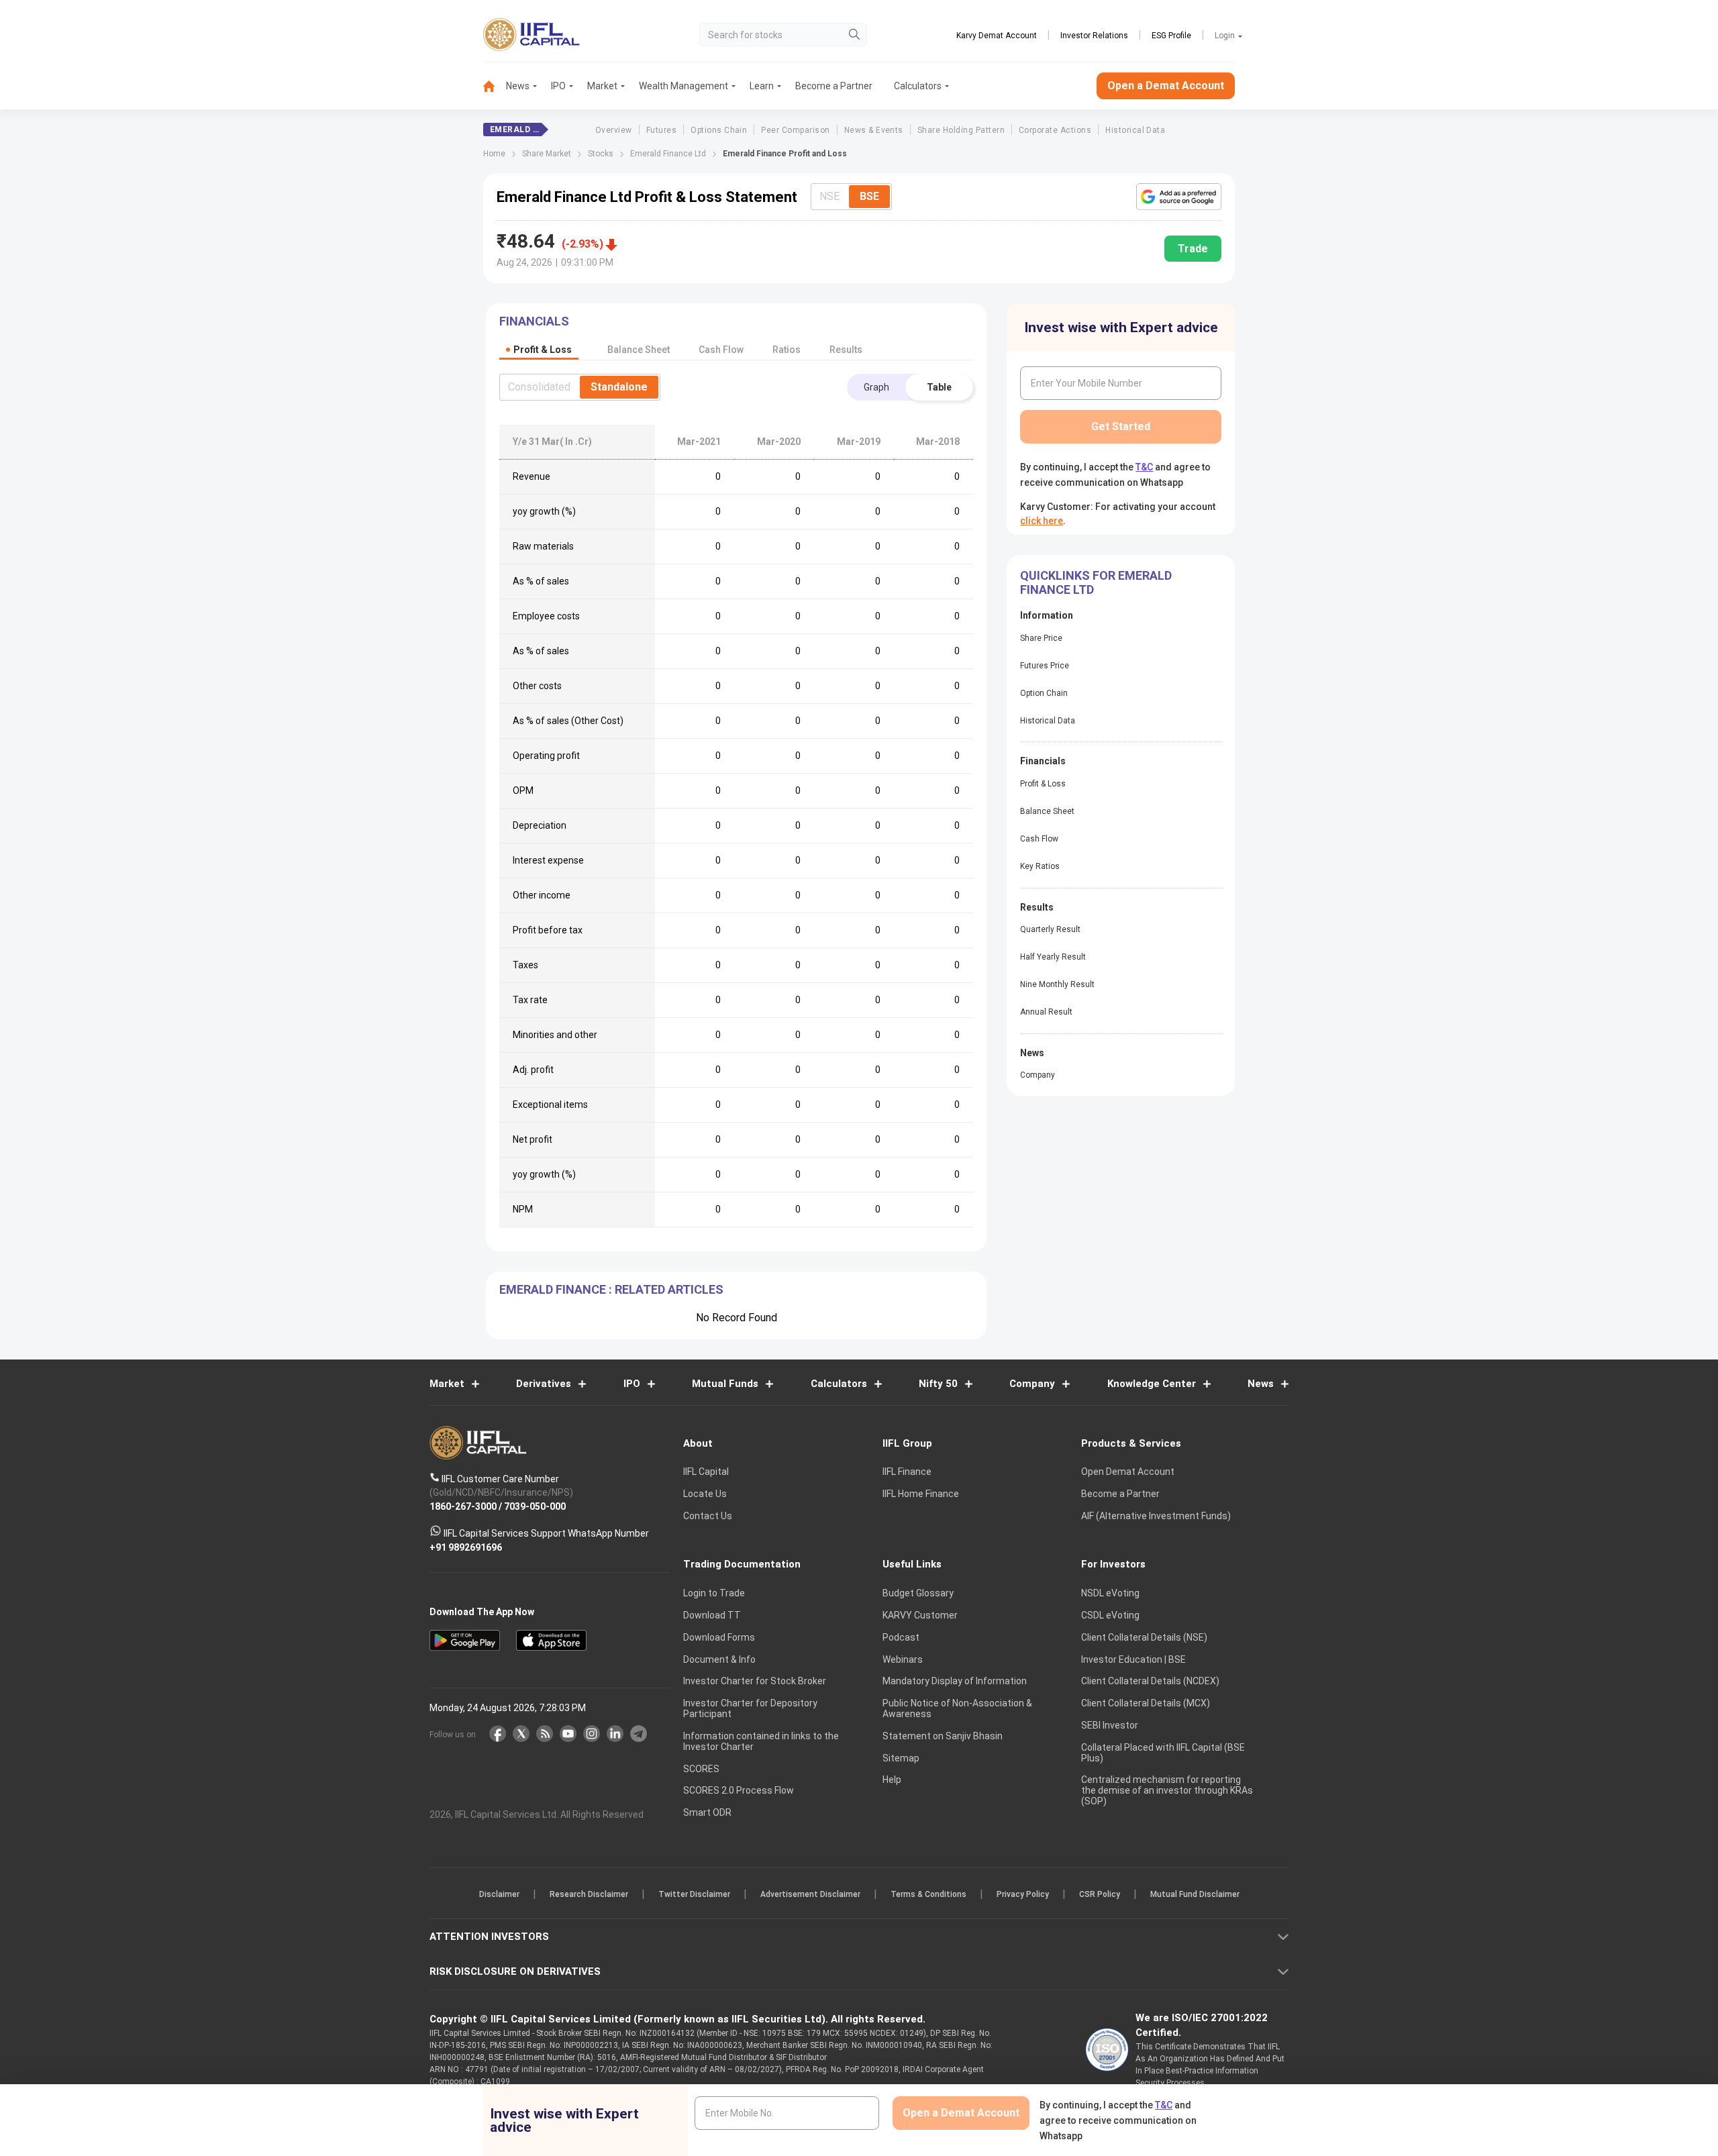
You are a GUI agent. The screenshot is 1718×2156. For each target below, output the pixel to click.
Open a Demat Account (764, 1124)
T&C (788, 1165)
